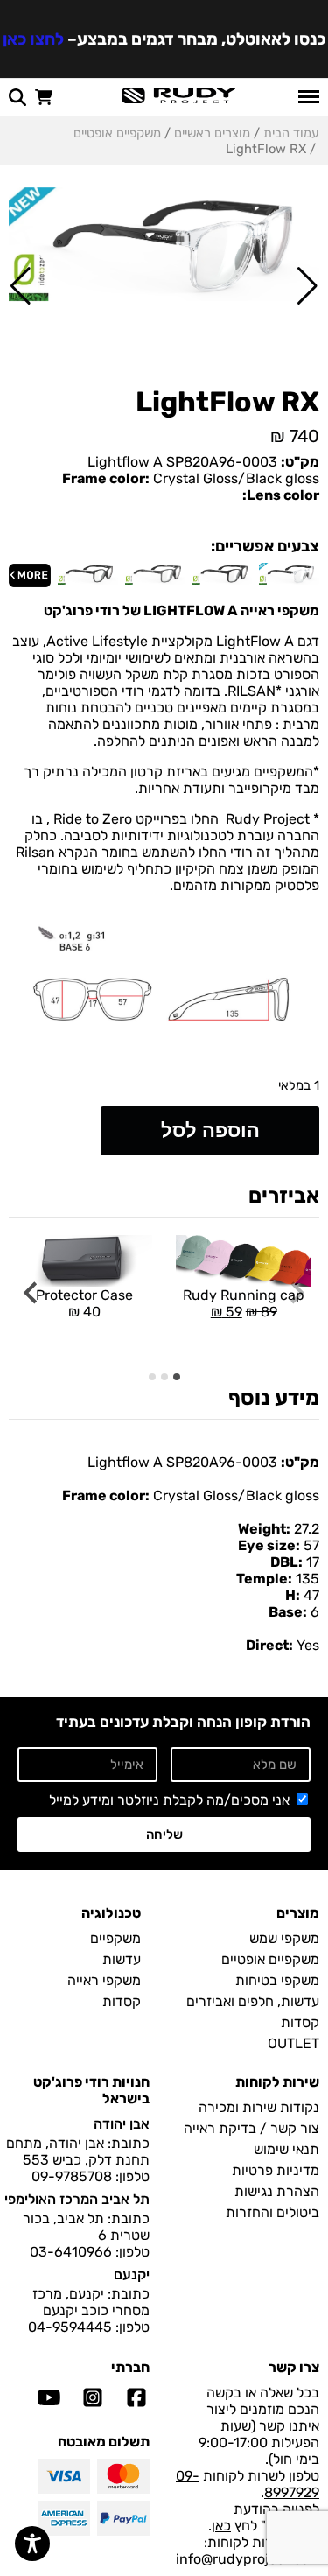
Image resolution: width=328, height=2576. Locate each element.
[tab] (177, 1377)
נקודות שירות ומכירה (259, 2107)
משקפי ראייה (104, 1980)
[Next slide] (32, 1293)
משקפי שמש (284, 1938)
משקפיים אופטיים (117, 133)
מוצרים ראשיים (212, 133)
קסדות (300, 2022)
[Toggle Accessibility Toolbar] (32, 2544)
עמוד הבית (291, 133)
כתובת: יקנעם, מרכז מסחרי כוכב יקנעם (91, 2302)
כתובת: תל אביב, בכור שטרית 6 (86, 2227)
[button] (307, 286)
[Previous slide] (296, 1293)
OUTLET (293, 2043)
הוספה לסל (210, 1130)
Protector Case (84, 1303)
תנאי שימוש (286, 2149)
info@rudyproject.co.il (248, 2559)
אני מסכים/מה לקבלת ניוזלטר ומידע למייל (169, 1800)
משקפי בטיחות (277, 1980)
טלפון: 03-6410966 (90, 2252)
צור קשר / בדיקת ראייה (251, 2128)
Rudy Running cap (240, 1277)
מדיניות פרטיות (276, 2170)
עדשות (122, 1959)
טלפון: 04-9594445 (89, 2327)
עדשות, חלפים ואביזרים (253, 2001)
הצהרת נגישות (277, 2191)
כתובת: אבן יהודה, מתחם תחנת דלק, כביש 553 (78, 2151)
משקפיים (115, 1938)
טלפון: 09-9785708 (91, 2176)
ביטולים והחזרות (272, 2212)
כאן (221, 2526)
